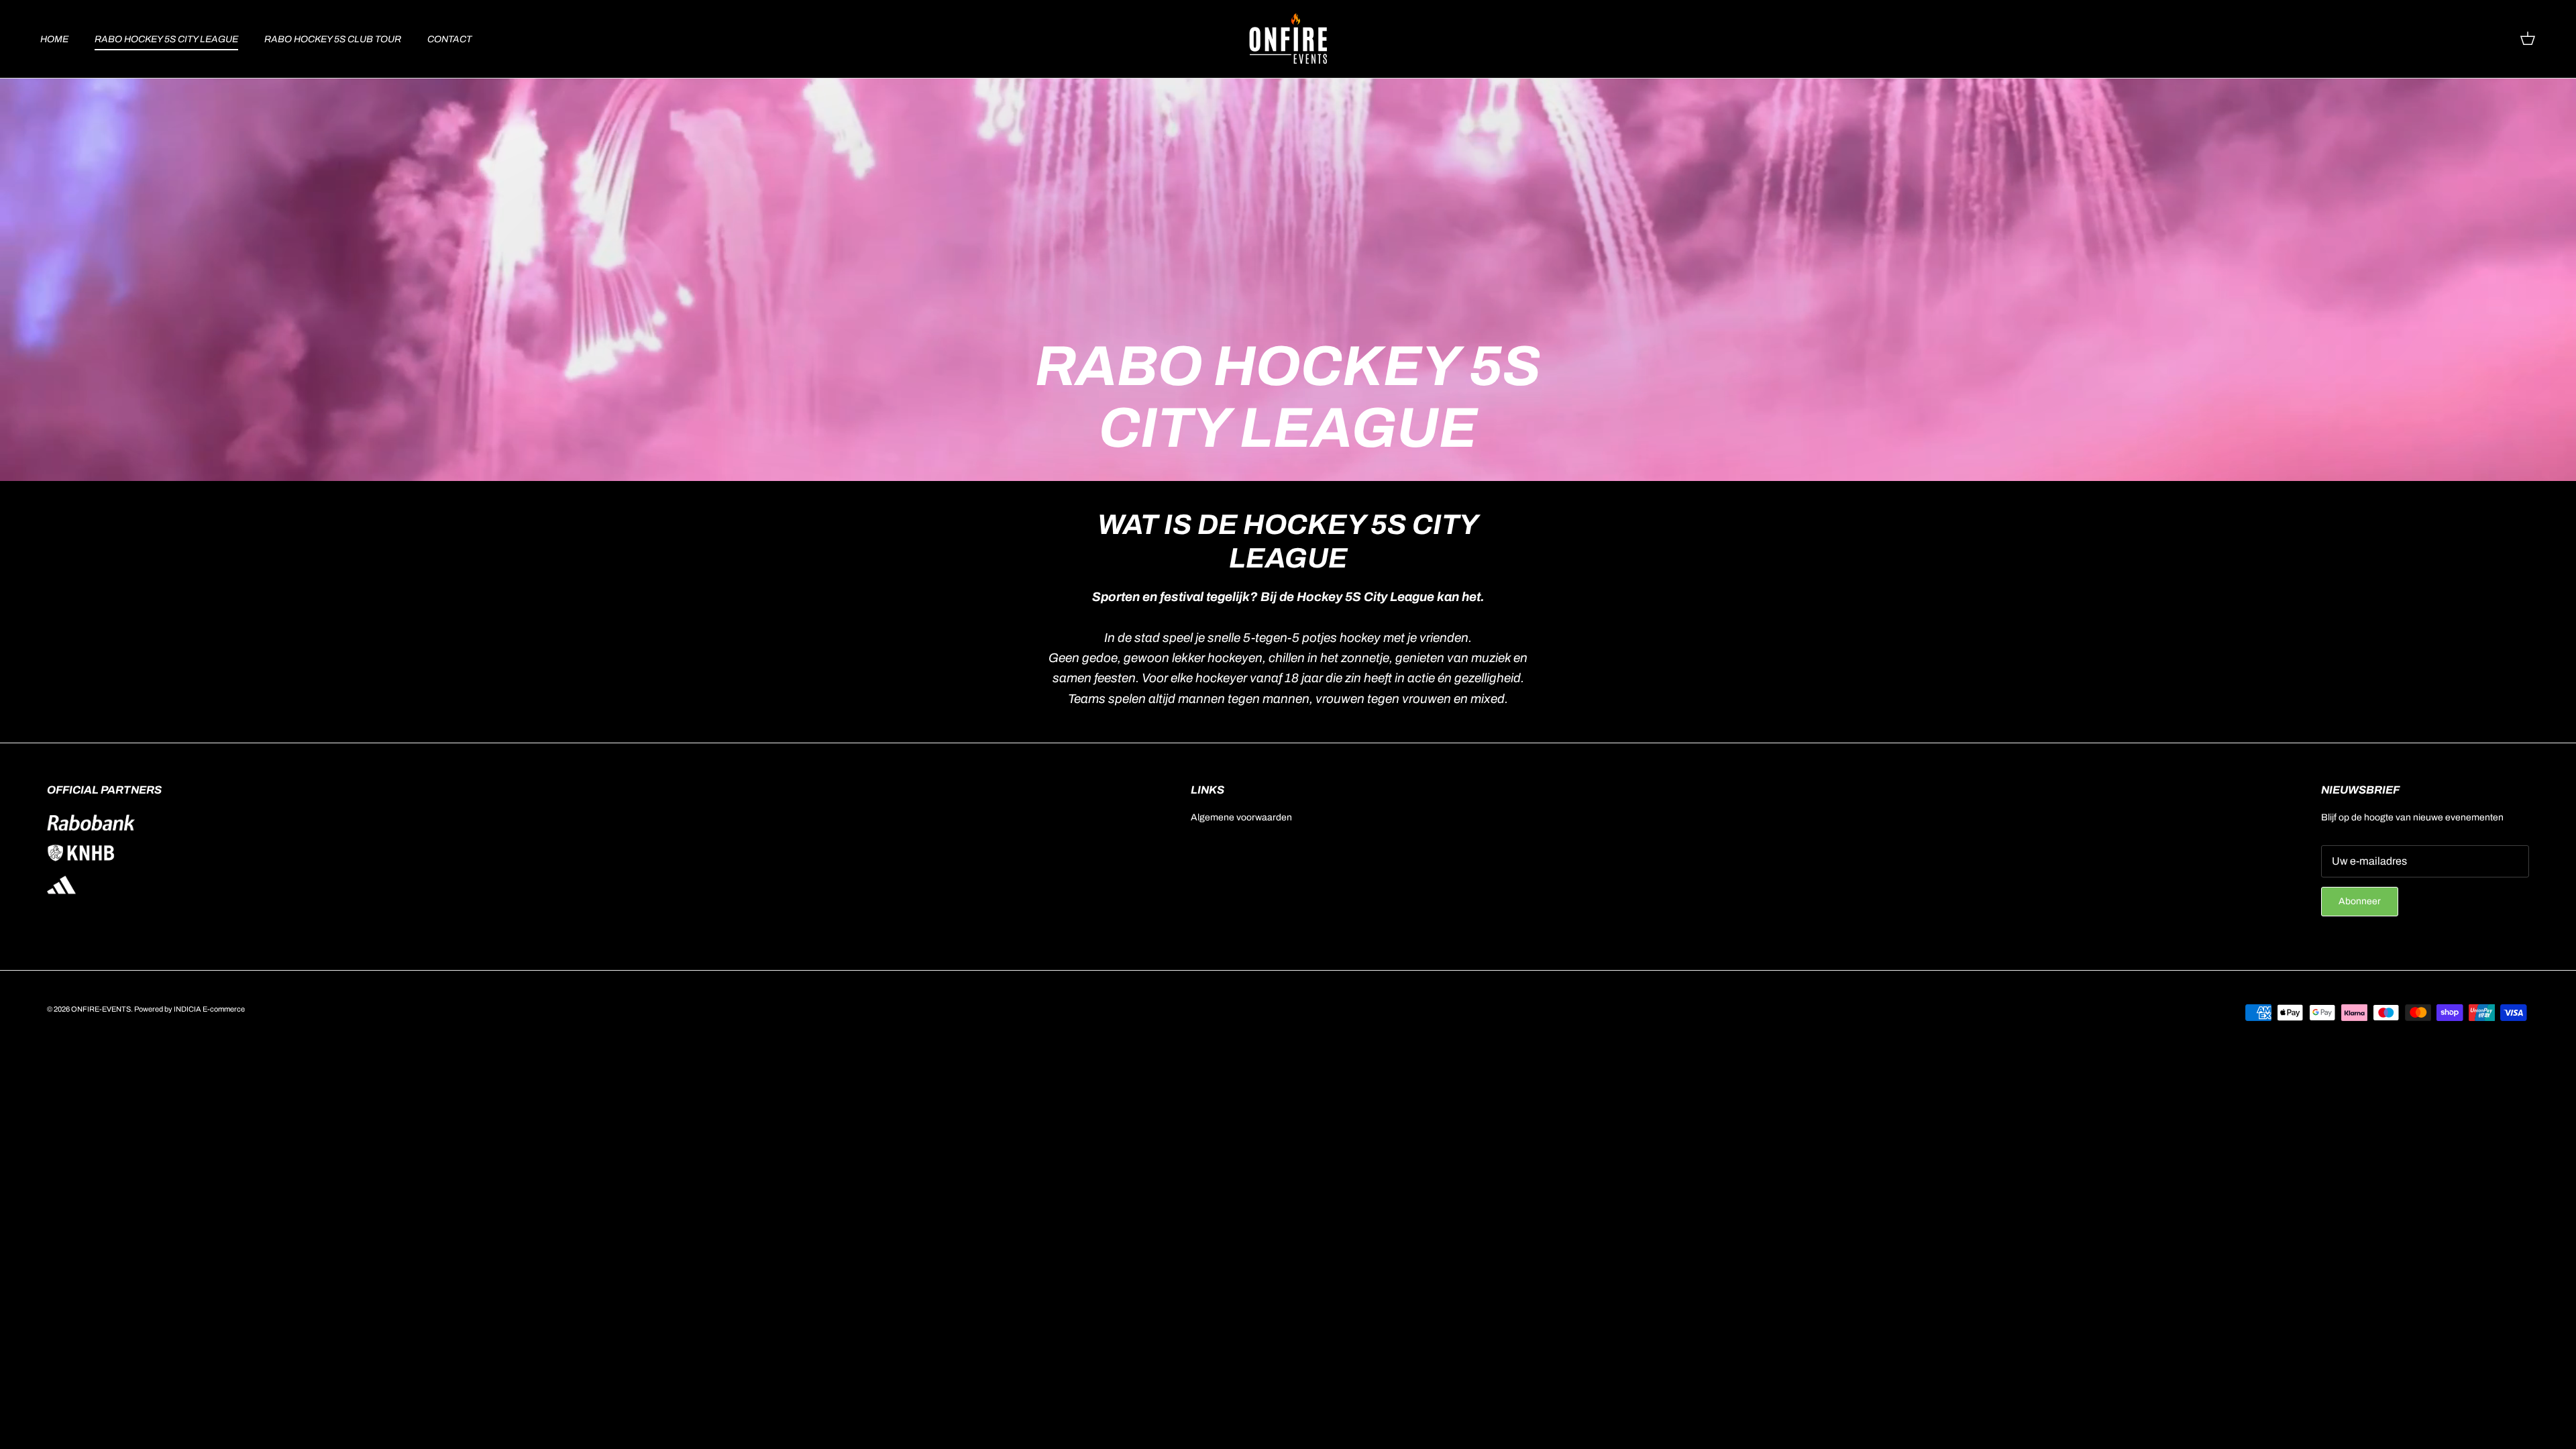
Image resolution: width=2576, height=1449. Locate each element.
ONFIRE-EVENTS (101, 1009)
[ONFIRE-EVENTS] (1288, 39)
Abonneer (2360, 901)
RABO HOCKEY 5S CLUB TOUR (333, 39)
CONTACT (449, 39)
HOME (54, 39)
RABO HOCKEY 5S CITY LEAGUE (166, 39)
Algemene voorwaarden (1241, 817)
